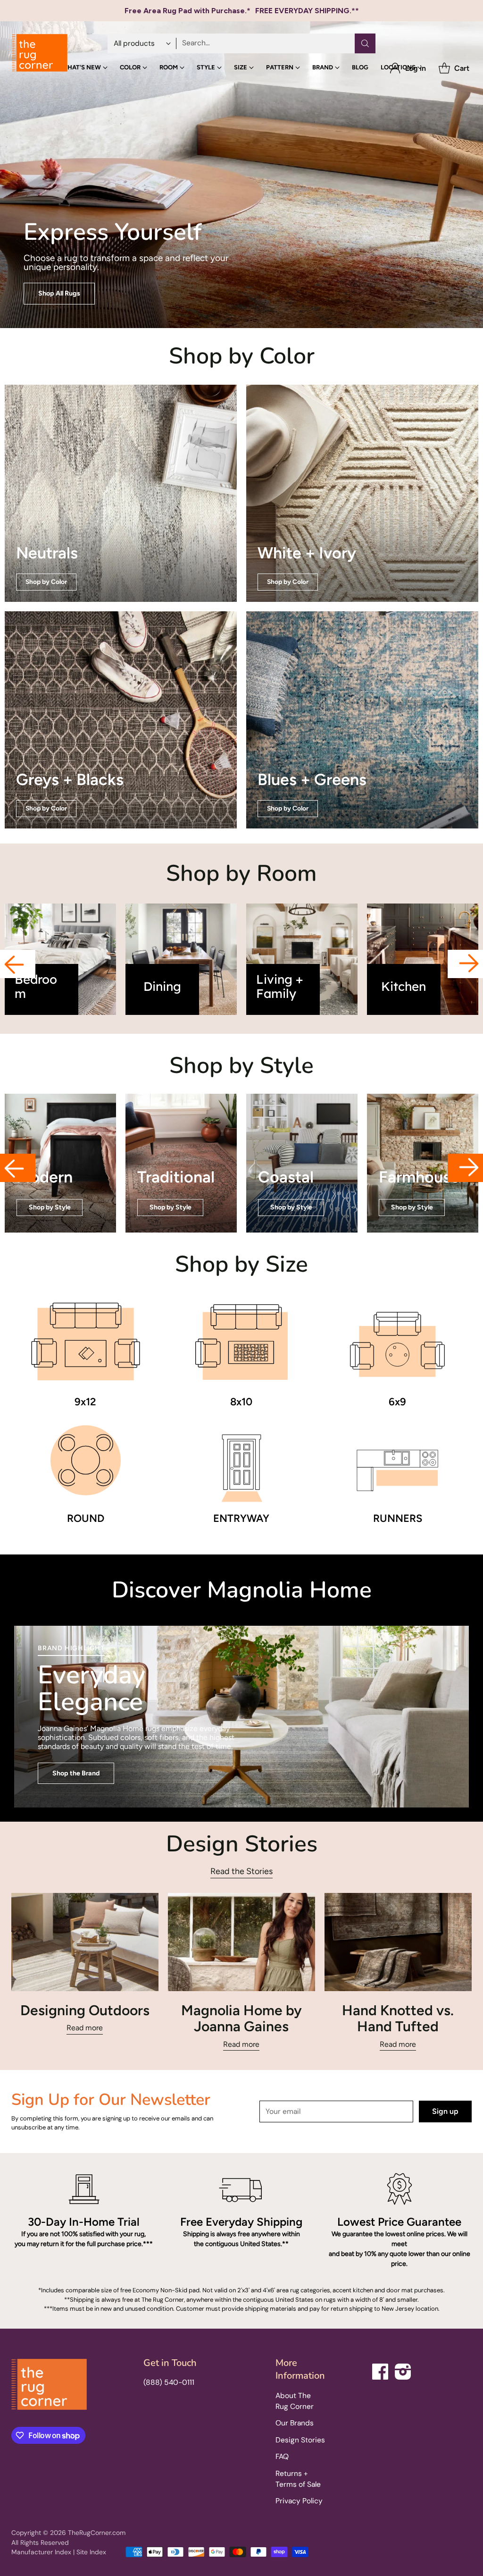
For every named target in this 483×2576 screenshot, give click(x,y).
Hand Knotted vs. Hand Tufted (398, 2019)
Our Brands (295, 2423)
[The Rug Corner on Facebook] (381, 2370)
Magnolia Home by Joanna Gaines (241, 2019)
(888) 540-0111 (169, 2382)
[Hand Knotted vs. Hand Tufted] (398, 1942)
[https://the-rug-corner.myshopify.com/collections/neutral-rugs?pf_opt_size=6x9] (121, 493)
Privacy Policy (299, 2501)
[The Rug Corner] (40, 53)
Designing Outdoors (85, 2010)
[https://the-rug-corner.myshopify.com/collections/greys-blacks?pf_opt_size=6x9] (121, 720)
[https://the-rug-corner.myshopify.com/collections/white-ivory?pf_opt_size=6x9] (362, 493)
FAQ (282, 2457)
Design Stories (300, 2440)
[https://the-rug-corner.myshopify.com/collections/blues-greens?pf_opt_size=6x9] (362, 720)
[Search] (365, 43)
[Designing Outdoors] (85, 1942)
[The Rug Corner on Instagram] (403, 2370)
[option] (60, 959)
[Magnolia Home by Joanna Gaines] (241, 1942)
